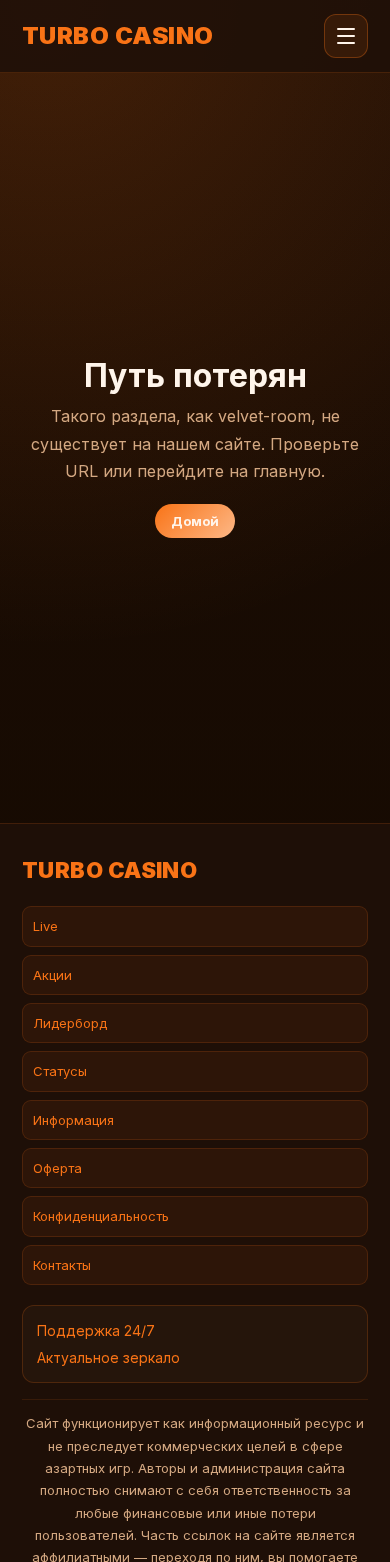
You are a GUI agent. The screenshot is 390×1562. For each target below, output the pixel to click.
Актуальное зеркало (108, 1357)
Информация (73, 1120)
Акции (52, 975)
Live (45, 926)
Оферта (57, 1168)
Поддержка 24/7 (96, 1330)
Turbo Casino (118, 36)
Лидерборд (70, 1023)
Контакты (62, 1265)
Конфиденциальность (101, 1216)
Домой (195, 521)
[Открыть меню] (346, 36)
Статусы (60, 1071)
